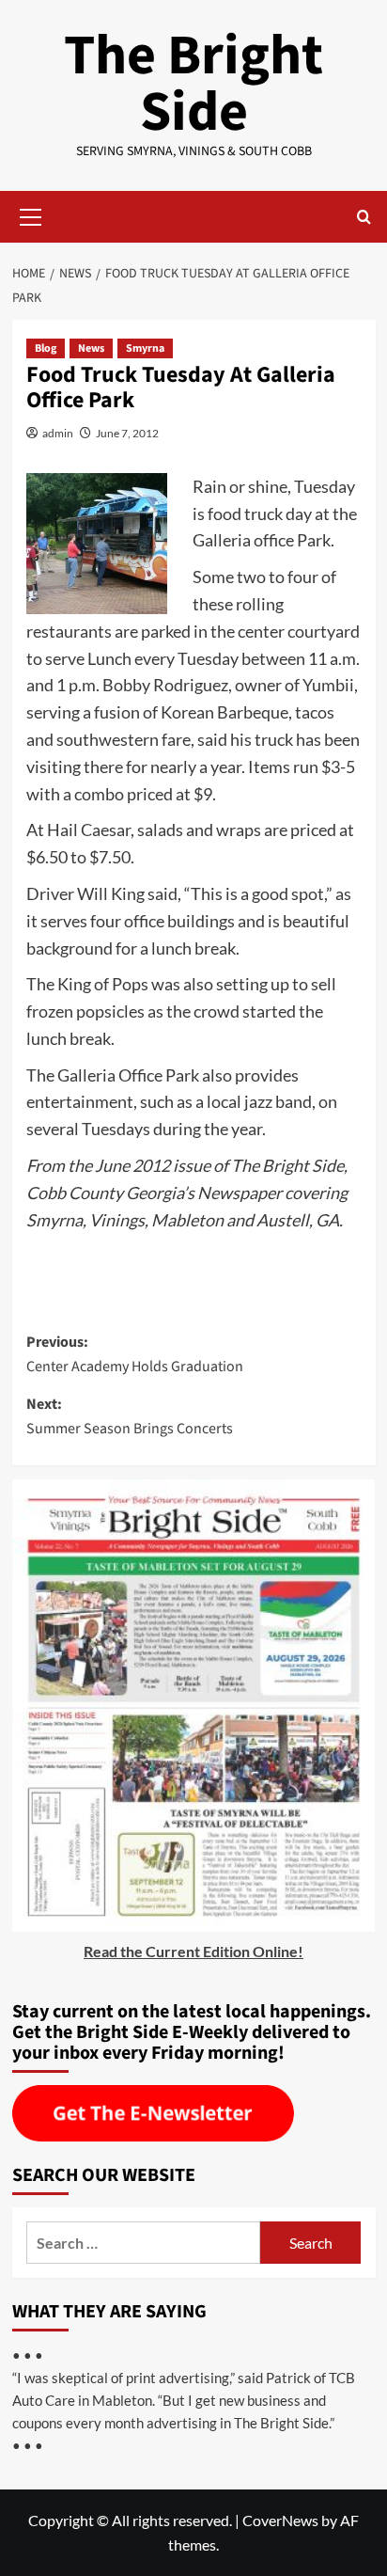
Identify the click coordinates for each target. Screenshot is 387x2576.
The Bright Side (193, 84)
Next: (130, 1416)
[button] (31, 214)
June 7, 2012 (127, 433)
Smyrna (145, 348)
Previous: (135, 1354)
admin (58, 433)
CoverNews (280, 2520)
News (91, 348)
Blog (46, 348)
